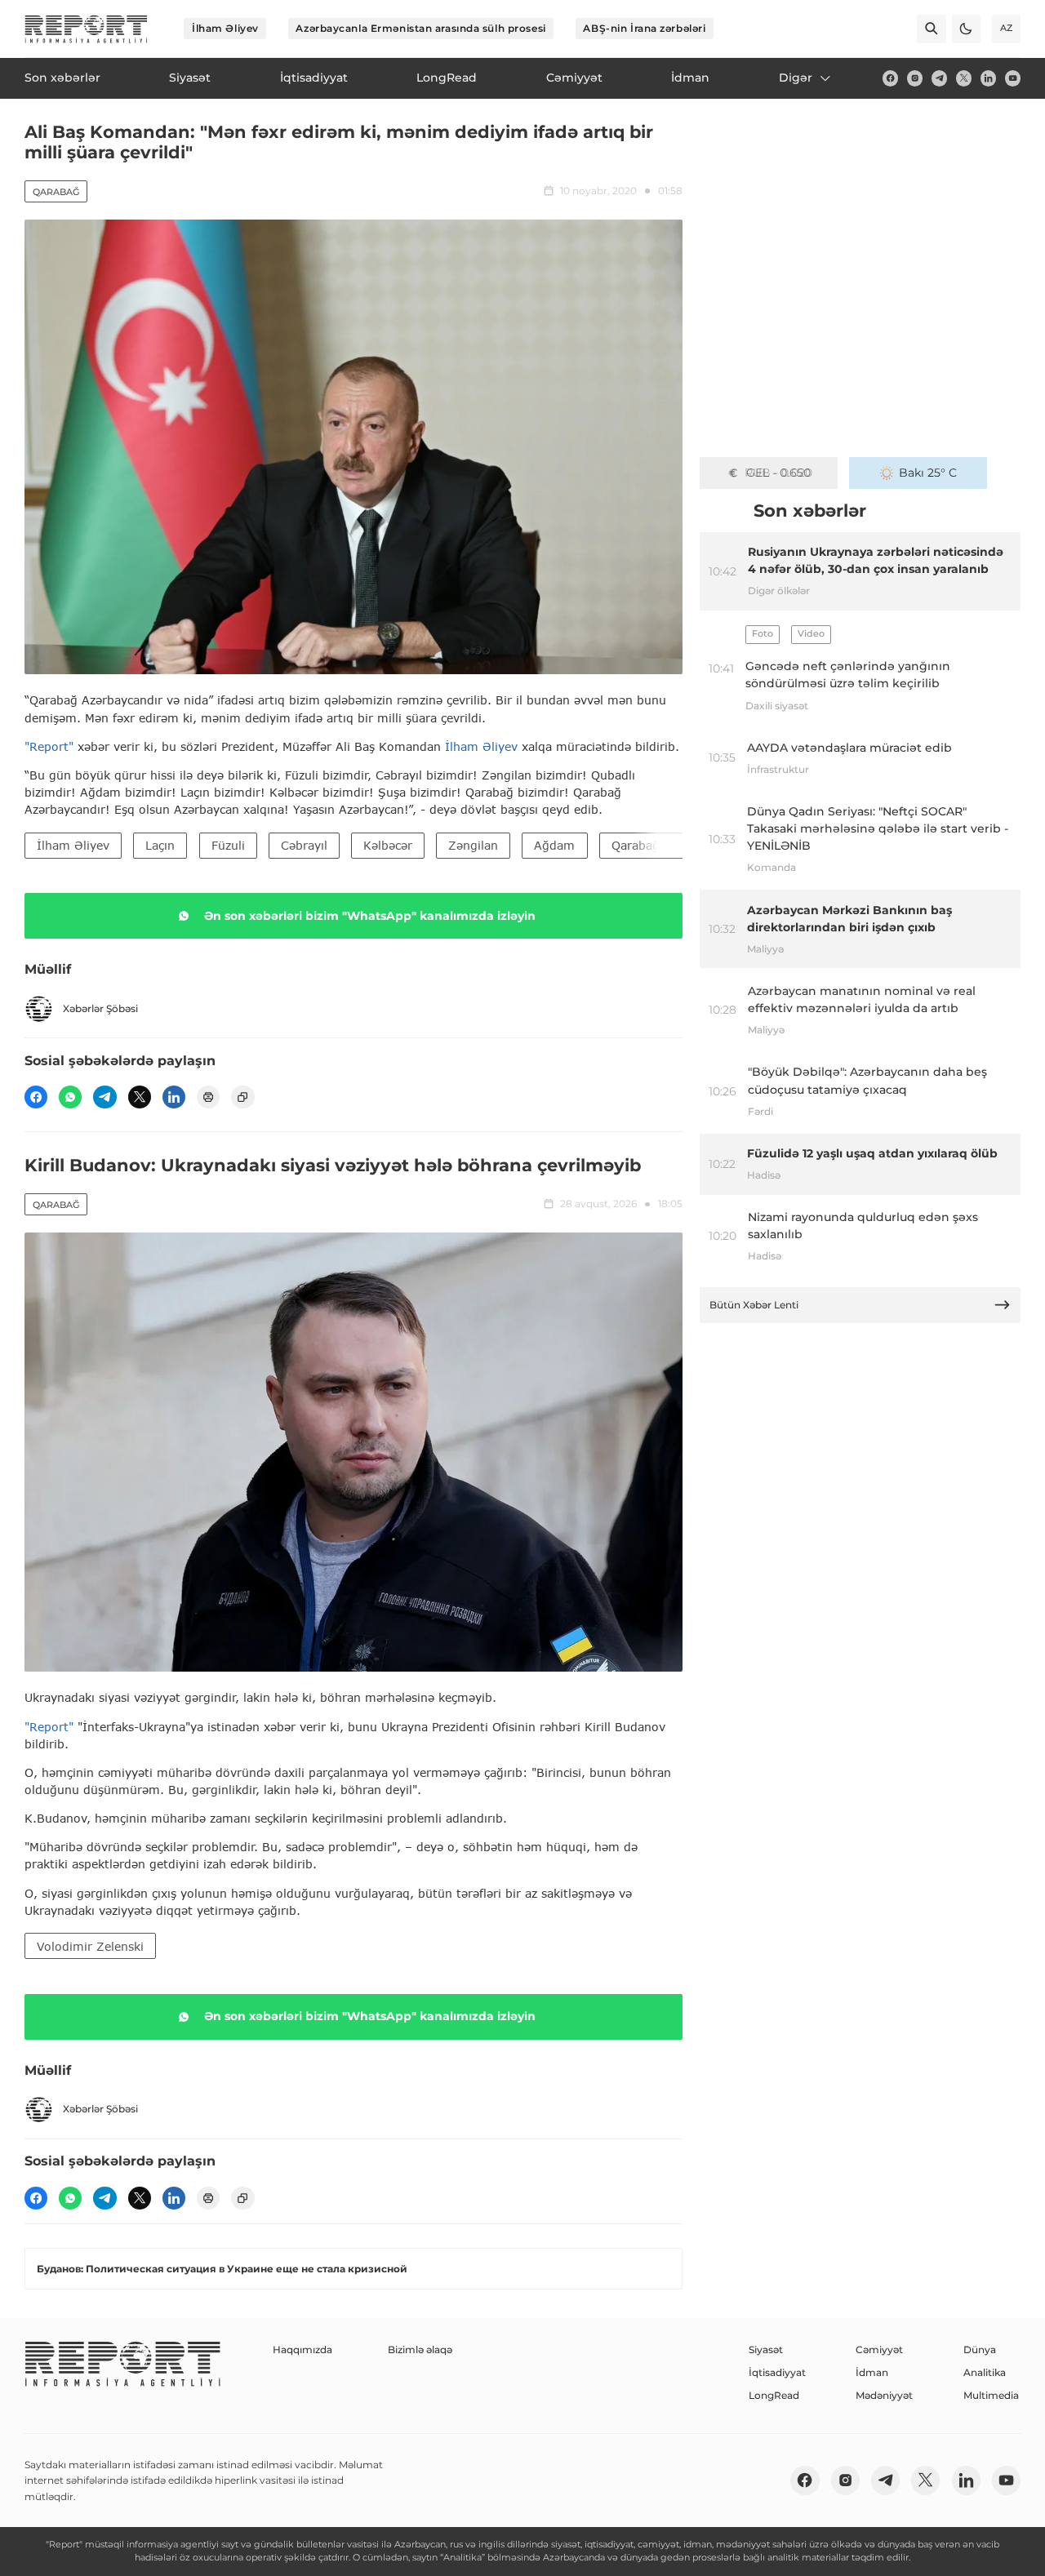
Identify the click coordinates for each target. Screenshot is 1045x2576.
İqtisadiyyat (777, 2372)
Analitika (985, 2372)
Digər (796, 78)
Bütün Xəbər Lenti (754, 1305)
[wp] (70, 1097)
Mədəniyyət (884, 2395)
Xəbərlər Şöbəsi (100, 1008)
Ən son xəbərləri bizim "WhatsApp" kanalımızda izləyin (370, 916)
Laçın (160, 845)
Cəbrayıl (304, 845)
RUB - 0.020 (778, 473)
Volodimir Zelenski (90, 1946)
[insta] (915, 78)
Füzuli (228, 845)
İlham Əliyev (225, 28)
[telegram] (939, 78)
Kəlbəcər (388, 845)
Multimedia (991, 2395)
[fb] (890, 78)
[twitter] (964, 78)
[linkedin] (988, 78)
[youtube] (1013, 78)
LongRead (774, 2395)
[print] (208, 1097)
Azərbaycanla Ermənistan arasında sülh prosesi (420, 28)
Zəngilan (473, 845)
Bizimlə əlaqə (420, 2349)
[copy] (242, 1097)
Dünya (980, 2349)
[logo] (86, 29)
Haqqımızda (302, 2349)
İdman (872, 2372)
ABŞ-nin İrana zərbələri (644, 28)
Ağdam (554, 845)
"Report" (49, 746)
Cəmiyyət (879, 2349)
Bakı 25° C (928, 473)
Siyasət (766, 2349)
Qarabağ (56, 192)
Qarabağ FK (645, 845)
